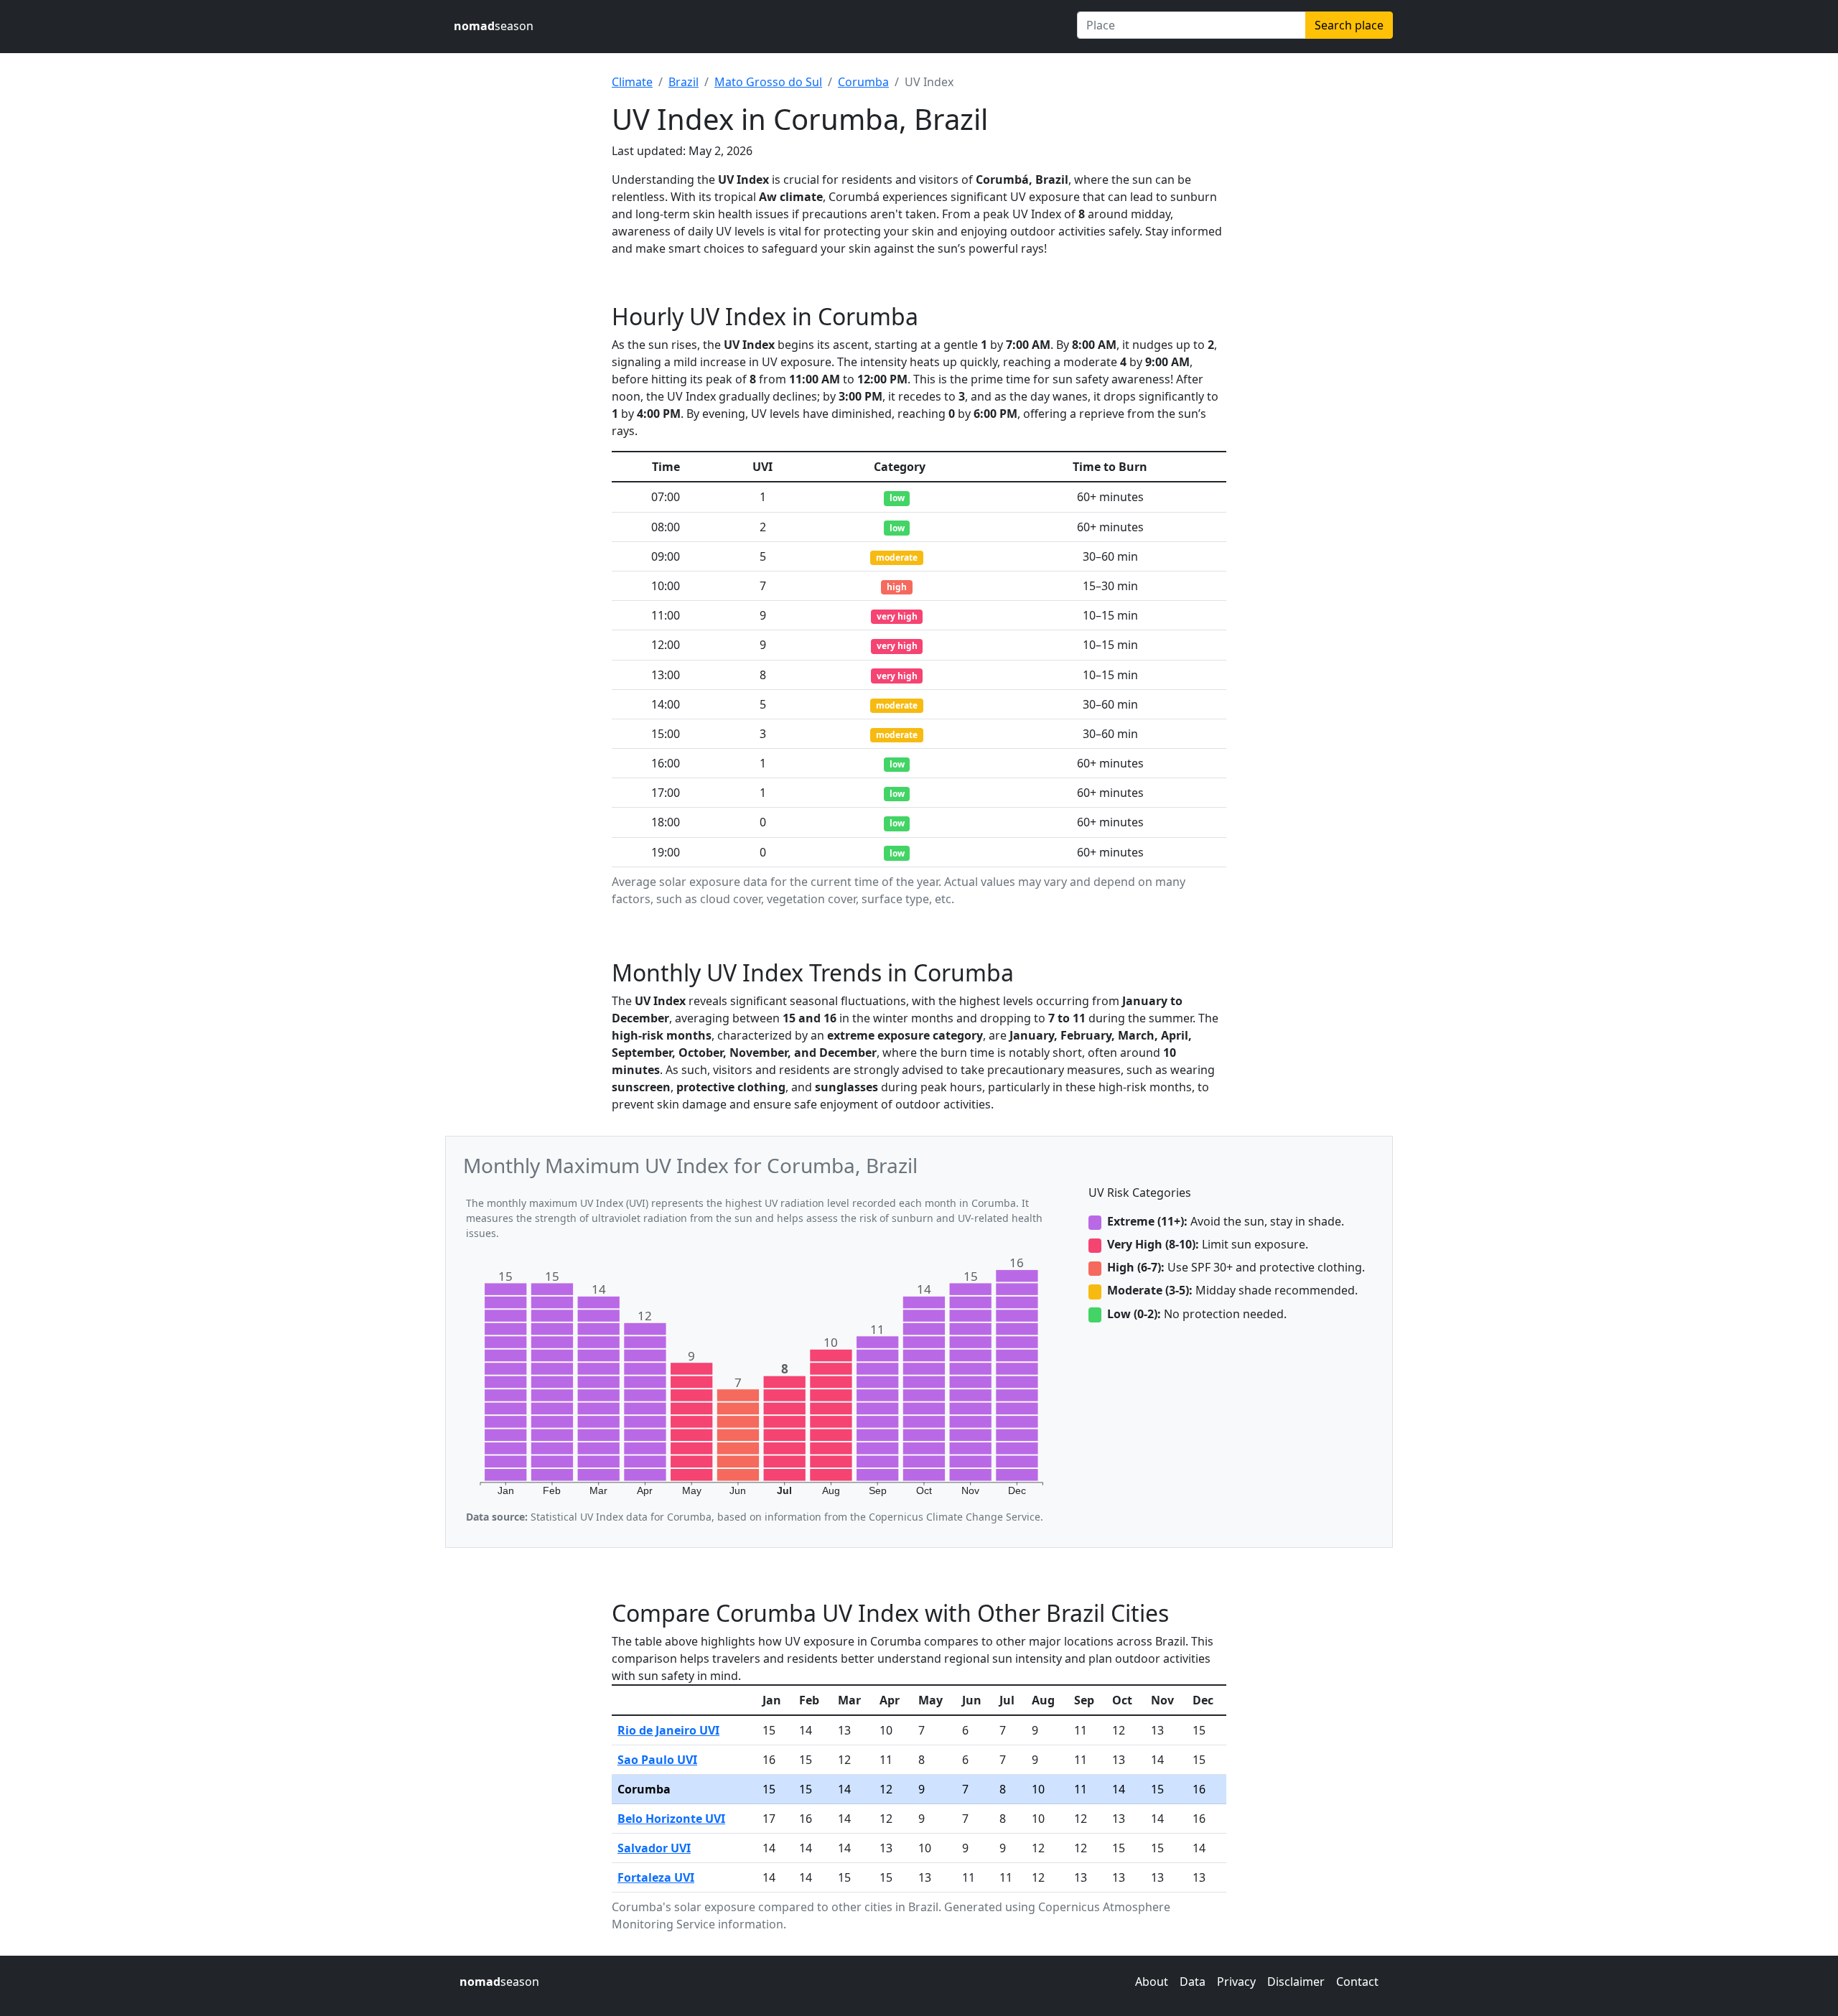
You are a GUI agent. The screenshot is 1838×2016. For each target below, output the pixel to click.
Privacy (1236, 1982)
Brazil (684, 82)
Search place (1349, 25)
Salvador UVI (654, 1848)
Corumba (863, 82)
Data (1193, 1982)
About (1152, 1982)
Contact (1357, 1982)
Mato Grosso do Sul (768, 82)
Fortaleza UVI (656, 1877)
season (494, 26)
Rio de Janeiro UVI (668, 1730)
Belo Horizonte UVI (671, 1819)
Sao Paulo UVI (657, 1760)
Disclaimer (1296, 1982)
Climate (632, 82)
